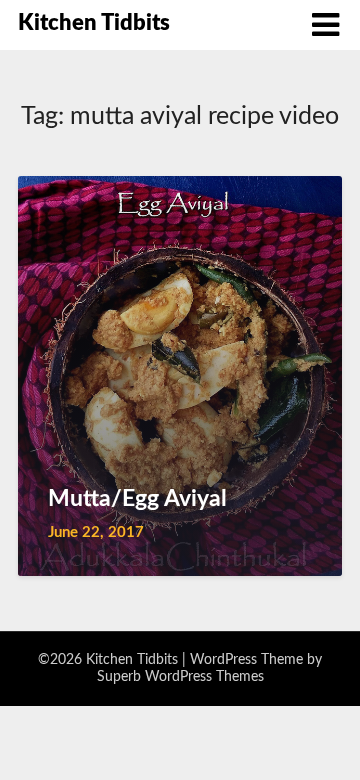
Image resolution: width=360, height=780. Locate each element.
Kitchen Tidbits (94, 23)
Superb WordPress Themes (180, 677)
